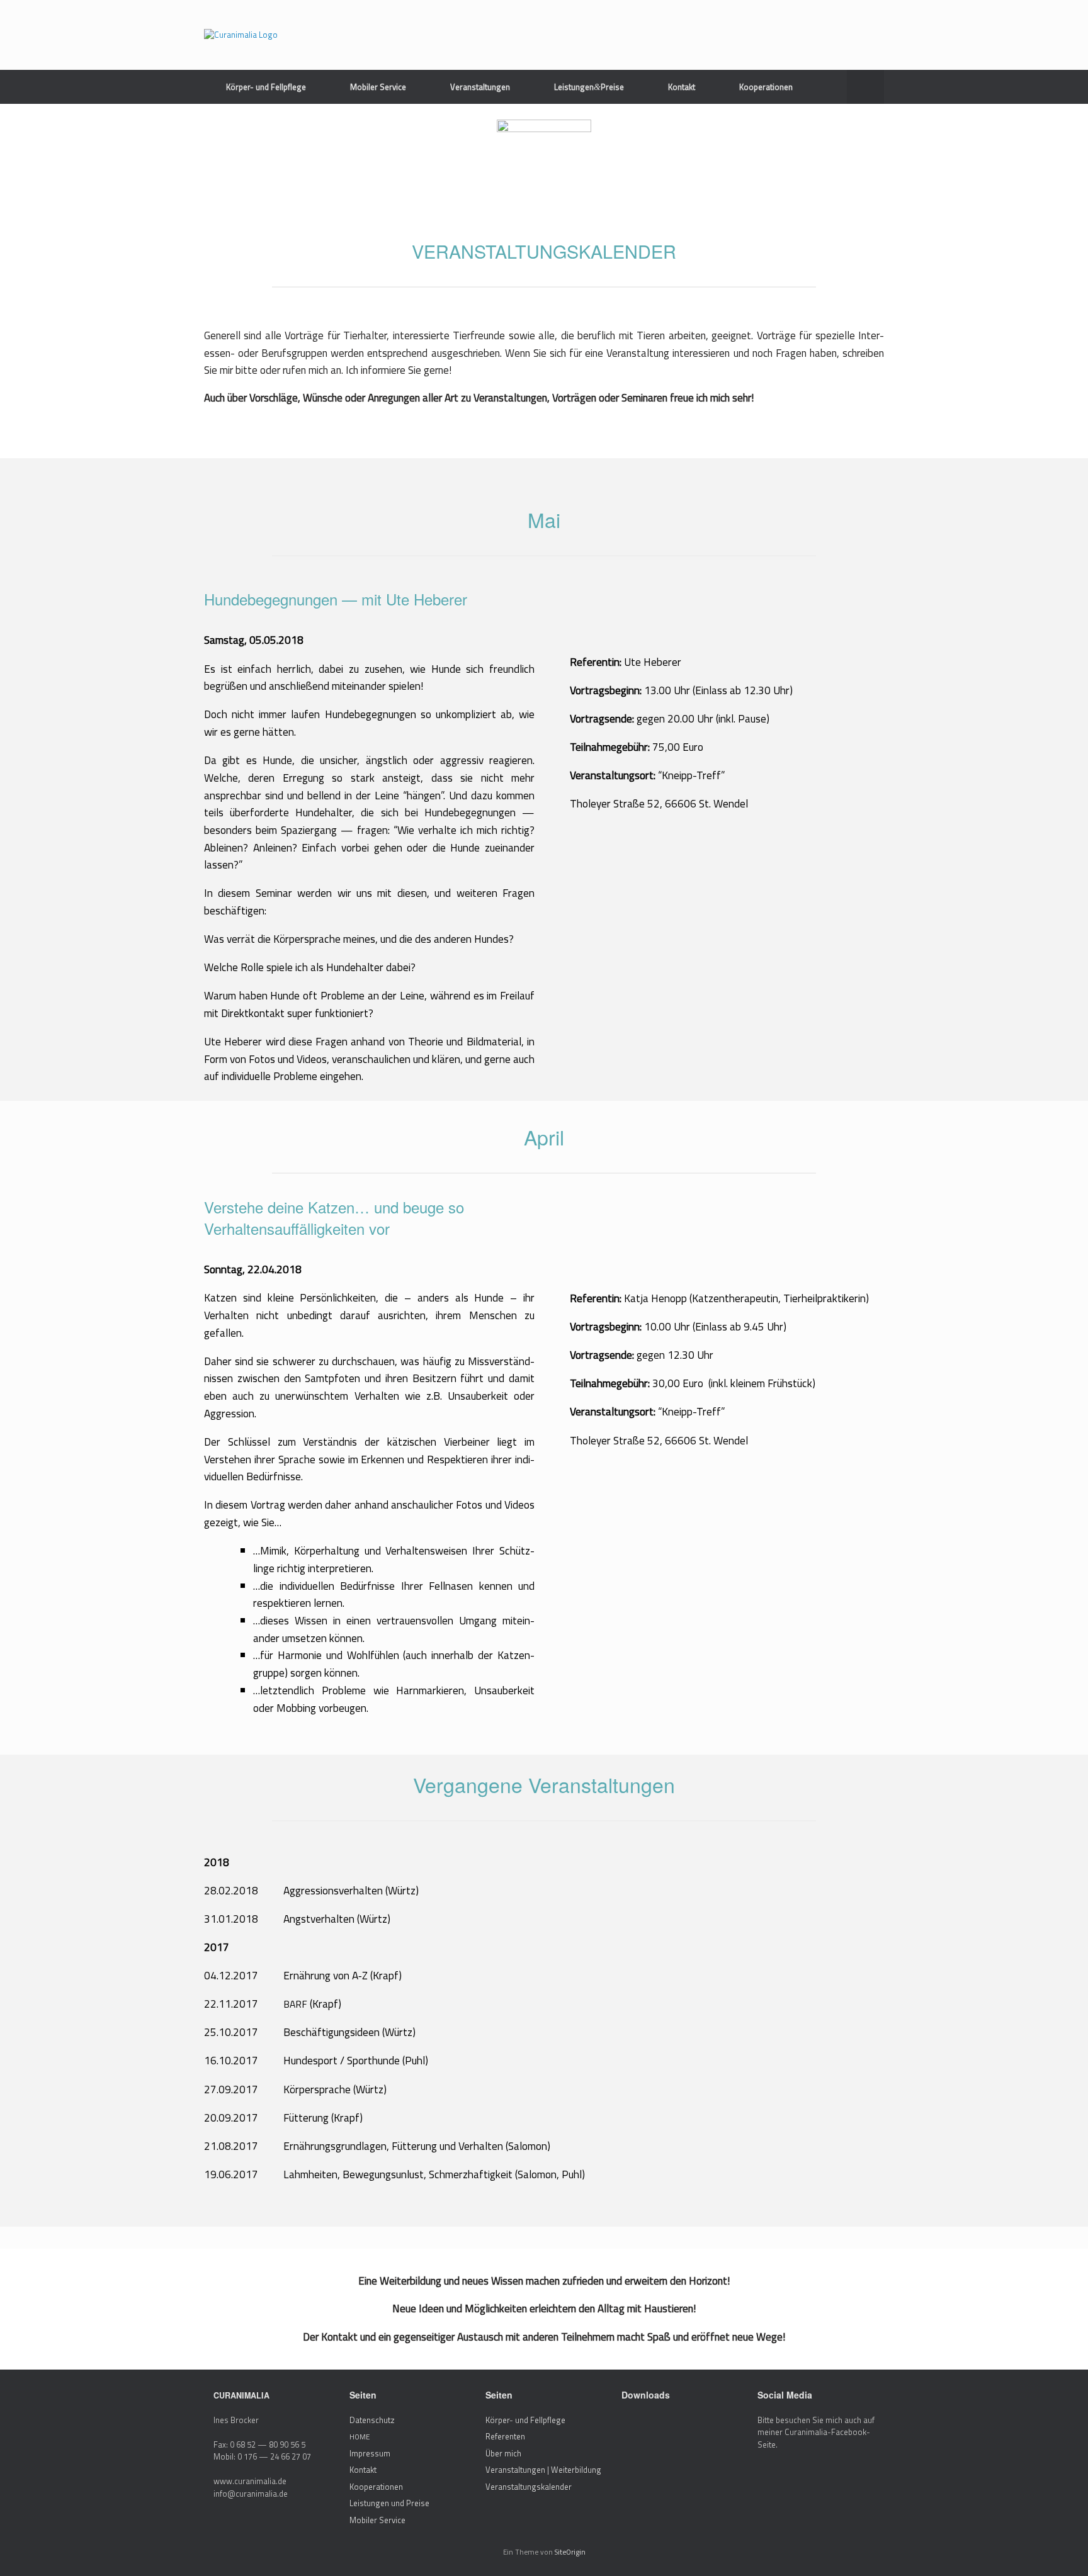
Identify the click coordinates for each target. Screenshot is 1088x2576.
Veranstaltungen (480, 87)
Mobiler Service (378, 87)
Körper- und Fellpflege (266, 87)
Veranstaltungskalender (529, 2487)
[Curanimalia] (241, 35)
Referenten (505, 2436)
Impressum (370, 2453)
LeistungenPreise (589, 87)
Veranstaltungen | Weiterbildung (543, 2470)
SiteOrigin (570, 2552)
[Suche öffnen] (865, 87)
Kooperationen (766, 87)
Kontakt (682, 87)
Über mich (503, 2453)
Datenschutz (372, 2420)
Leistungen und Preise (389, 2503)
